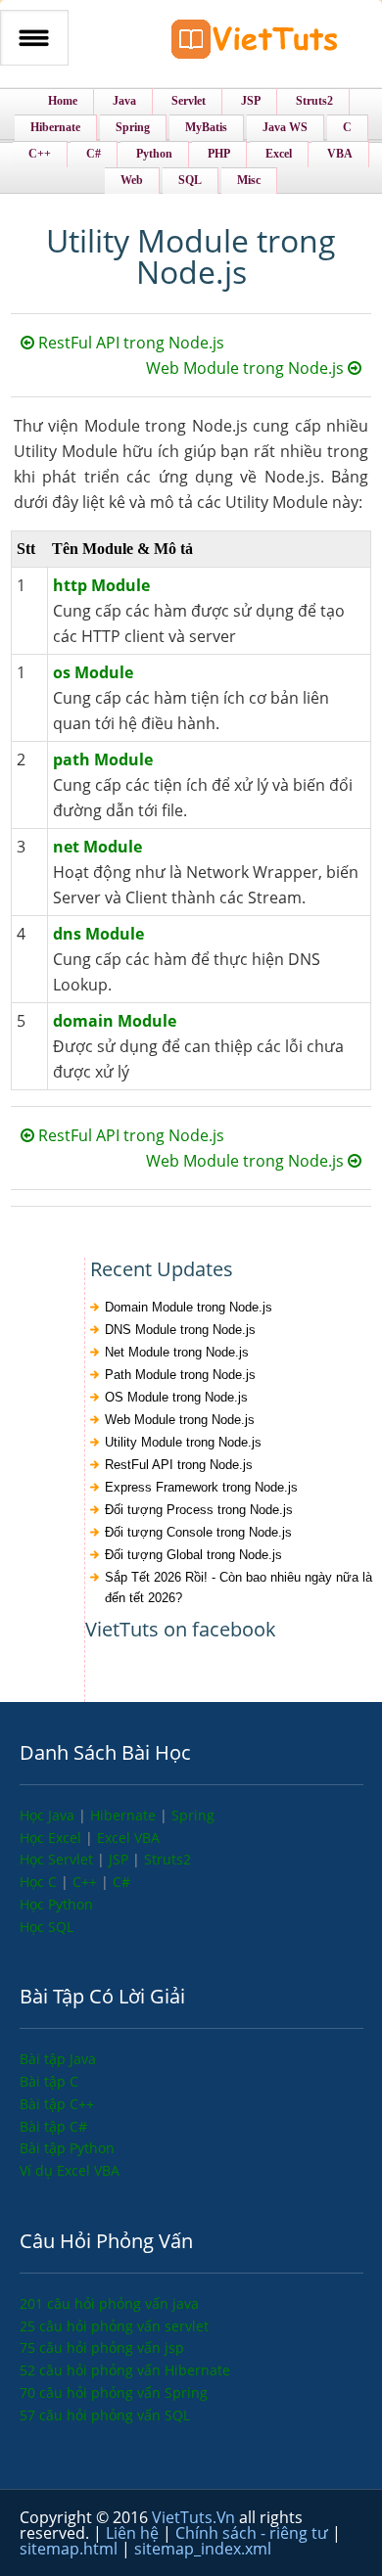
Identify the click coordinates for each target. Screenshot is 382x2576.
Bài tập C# (53, 2126)
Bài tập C (49, 2081)
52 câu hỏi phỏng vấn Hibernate (125, 2370)
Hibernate (125, 1815)
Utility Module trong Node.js (183, 1442)
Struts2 (167, 1859)
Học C (40, 1882)
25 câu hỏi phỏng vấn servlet (114, 2326)
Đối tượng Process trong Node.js (199, 1510)
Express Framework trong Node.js (201, 1487)
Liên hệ (134, 2533)
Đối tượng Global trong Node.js (193, 1555)
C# (121, 1882)
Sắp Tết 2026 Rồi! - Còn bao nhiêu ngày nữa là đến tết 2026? (239, 1587)
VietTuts (255, 44)
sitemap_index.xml (203, 2549)
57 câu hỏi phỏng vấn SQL (105, 2415)
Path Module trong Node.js (180, 1375)
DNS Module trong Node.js (180, 1330)
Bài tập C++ (57, 2104)
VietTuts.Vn (195, 2517)
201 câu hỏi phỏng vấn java (109, 2303)
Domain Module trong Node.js (189, 1307)
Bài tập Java (58, 2059)
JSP (120, 1859)
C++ (87, 1882)
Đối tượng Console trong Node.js (198, 1532)
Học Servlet (58, 1859)
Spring (193, 1815)
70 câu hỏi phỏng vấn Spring (114, 2392)
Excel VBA (128, 1838)
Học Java (49, 1815)
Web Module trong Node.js (247, 368)
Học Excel (52, 1838)
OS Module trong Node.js (176, 1397)
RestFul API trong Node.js (129, 343)
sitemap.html (71, 2549)
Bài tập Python (67, 2148)
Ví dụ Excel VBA (70, 2170)
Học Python (56, 1904)
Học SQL (47, 1927)
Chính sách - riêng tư (254, 2533)
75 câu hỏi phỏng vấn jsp (102, 2347)
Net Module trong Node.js (177, 1352)
